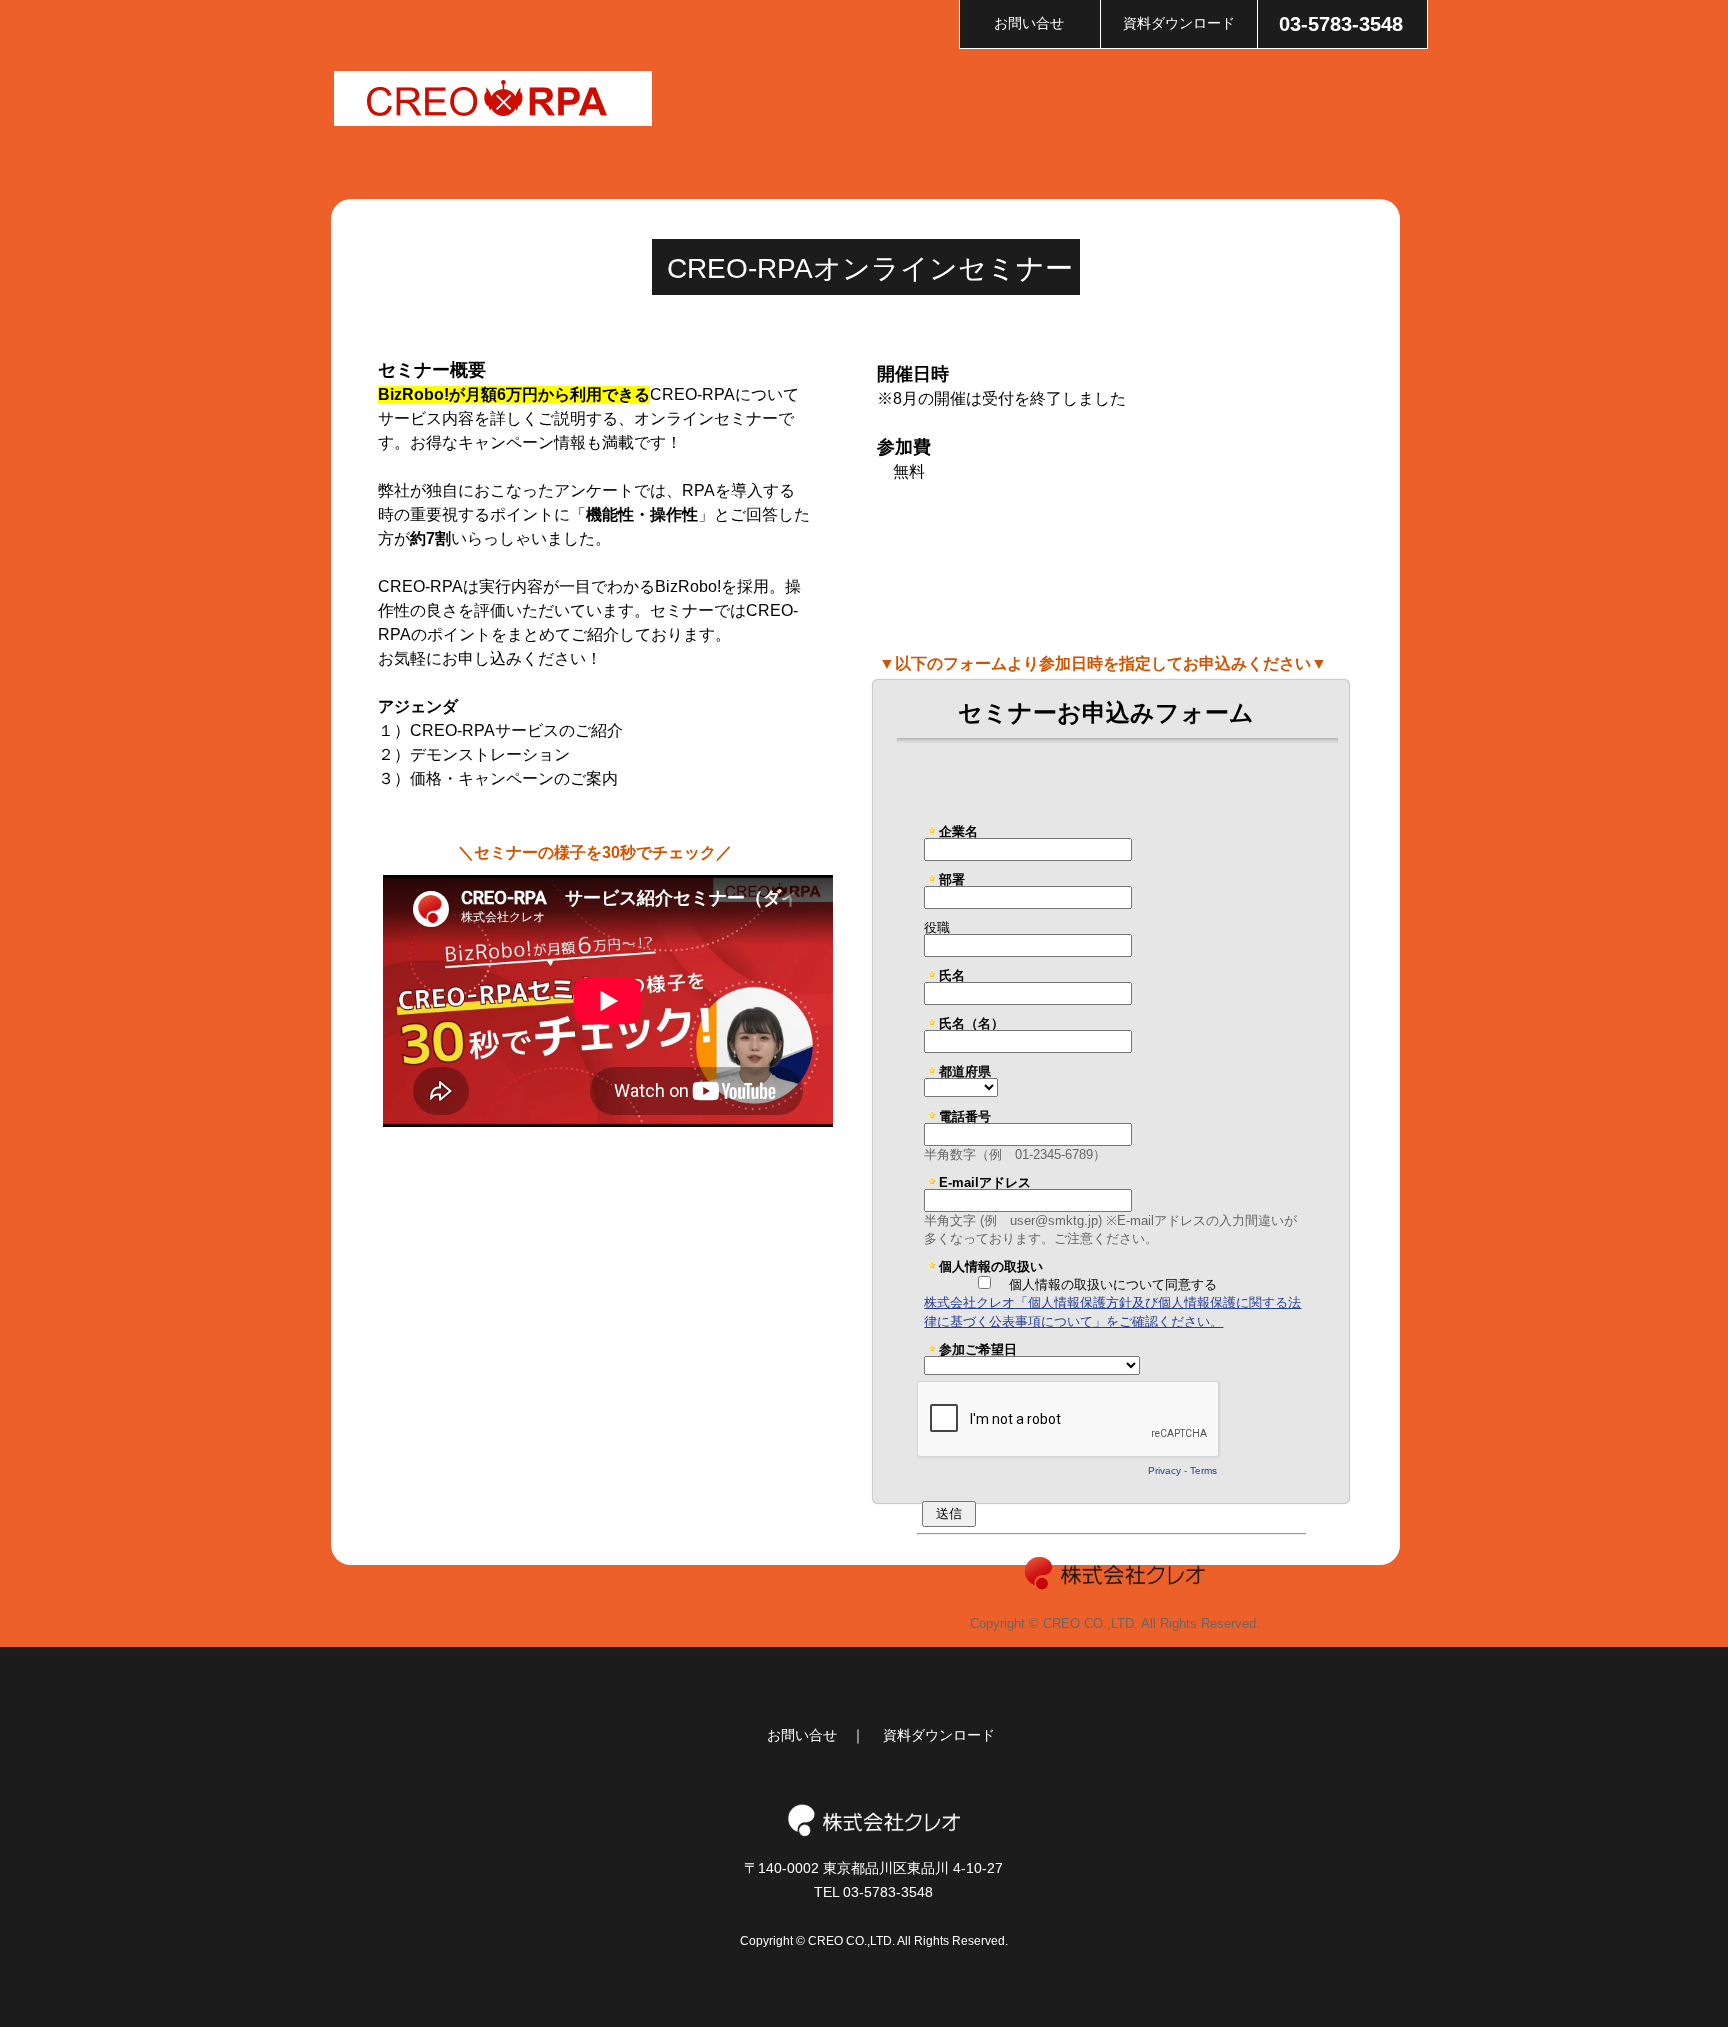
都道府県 (965, 1071)
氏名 (952, 975)
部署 (952, 879)
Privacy (1164, 1470)
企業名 (958, 831)
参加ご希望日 (978, 1349)
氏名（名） (971, 1023)
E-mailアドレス (985, 1182)
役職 (937, 927)
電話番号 (965, 1116)
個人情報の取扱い (991, 1266)
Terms (1203, 1470)
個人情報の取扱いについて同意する (1113, 1284)
